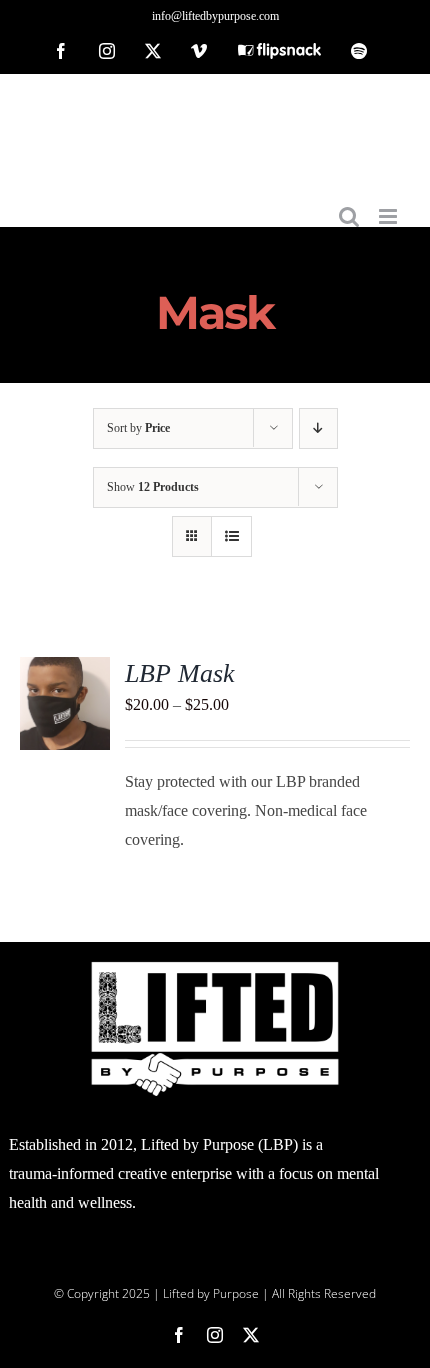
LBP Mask (180, 673)
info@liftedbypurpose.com (215, 16)
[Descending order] (318, 428)
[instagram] (215, 1335)
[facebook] (179, 1335)
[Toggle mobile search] (349, 216)
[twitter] (251, 1335)
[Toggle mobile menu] (389, 216)
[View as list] (231, 536)
